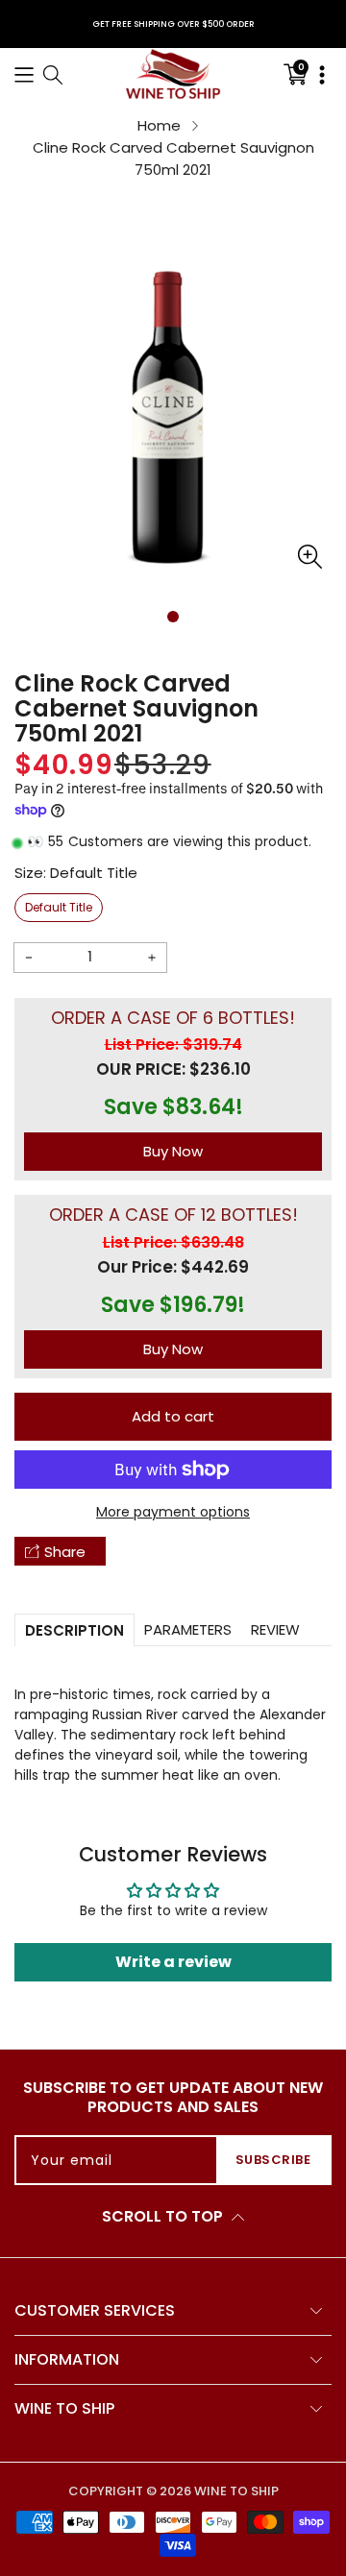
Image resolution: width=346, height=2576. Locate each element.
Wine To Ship (236, 2491)
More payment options (173, 1512)
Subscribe (273, 2160)
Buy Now (173, 1151)
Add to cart (173, 1416)
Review (275, 1629)
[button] (24, 73)
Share (65, 1552)
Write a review (173, 1962)
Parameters (188, 1629)
